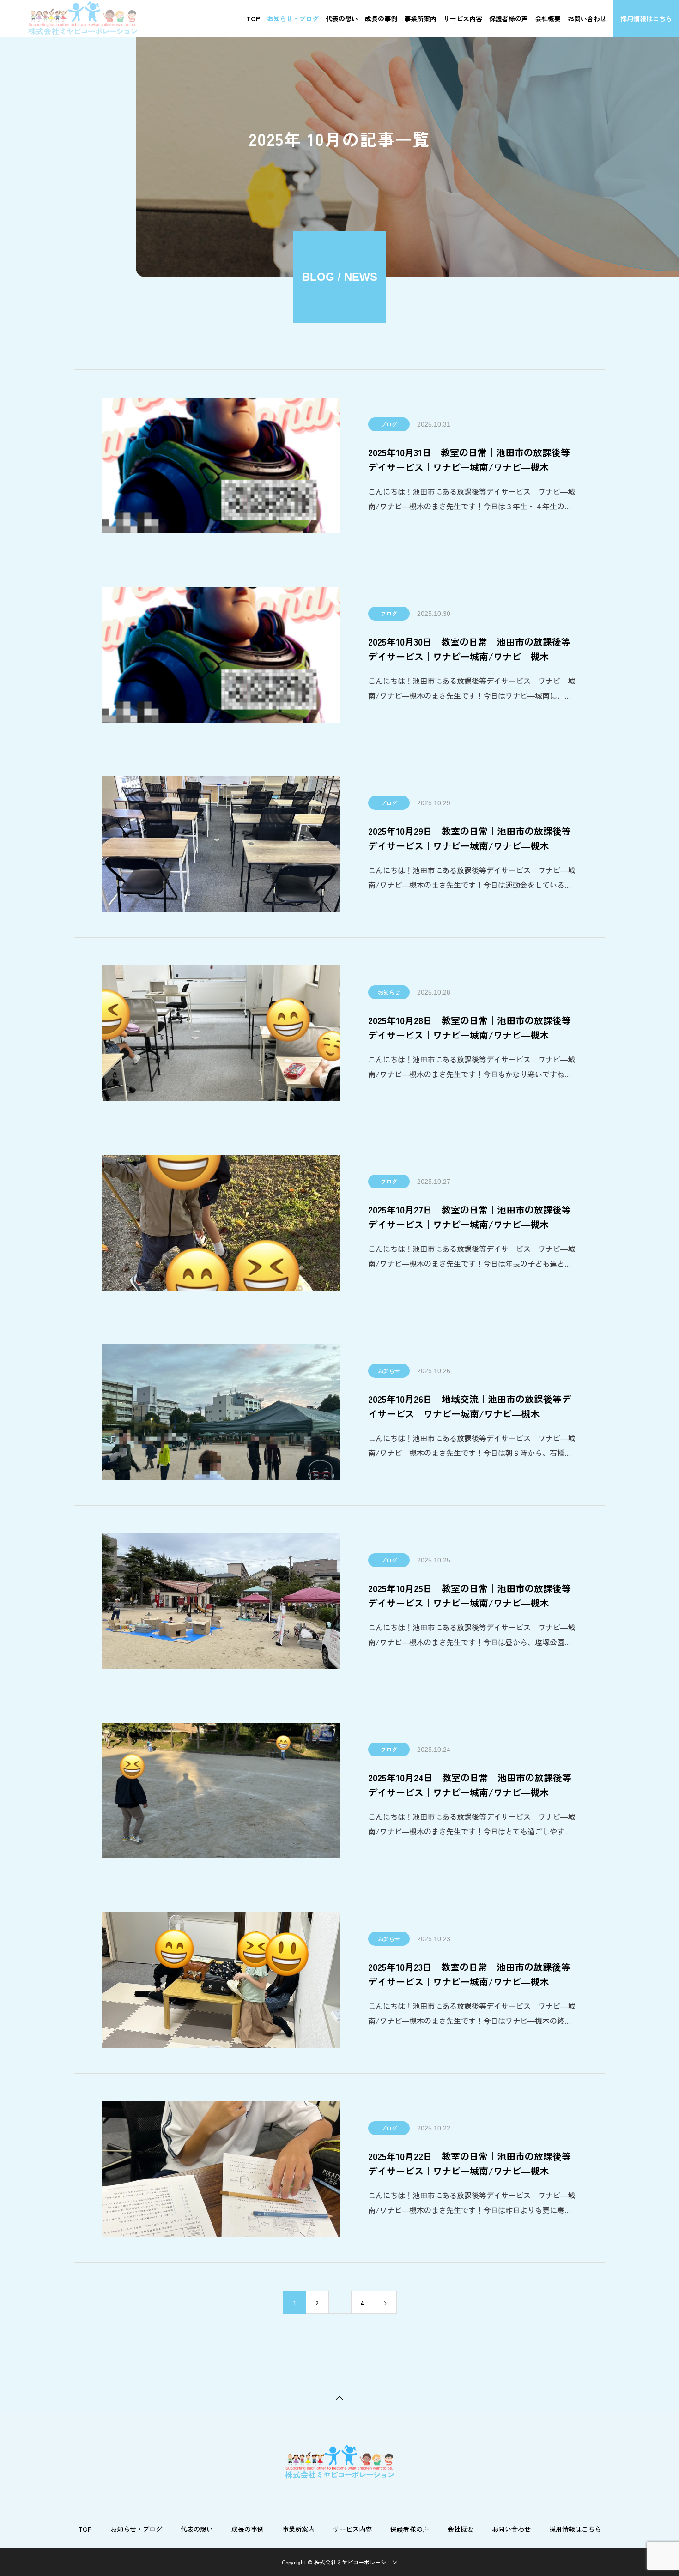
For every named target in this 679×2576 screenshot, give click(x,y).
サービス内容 (463, 18)
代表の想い (342, 18)
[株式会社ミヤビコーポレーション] (83, 18)
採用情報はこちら (646, 18)
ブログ (389, 424)
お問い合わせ (587, 18)
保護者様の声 (509, 18)
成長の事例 (381, 18)
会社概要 (548, 18)
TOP (253, 18)
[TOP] (339, 2397)
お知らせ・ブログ (293, 18)
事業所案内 (420, 18)
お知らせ (389, 992)
